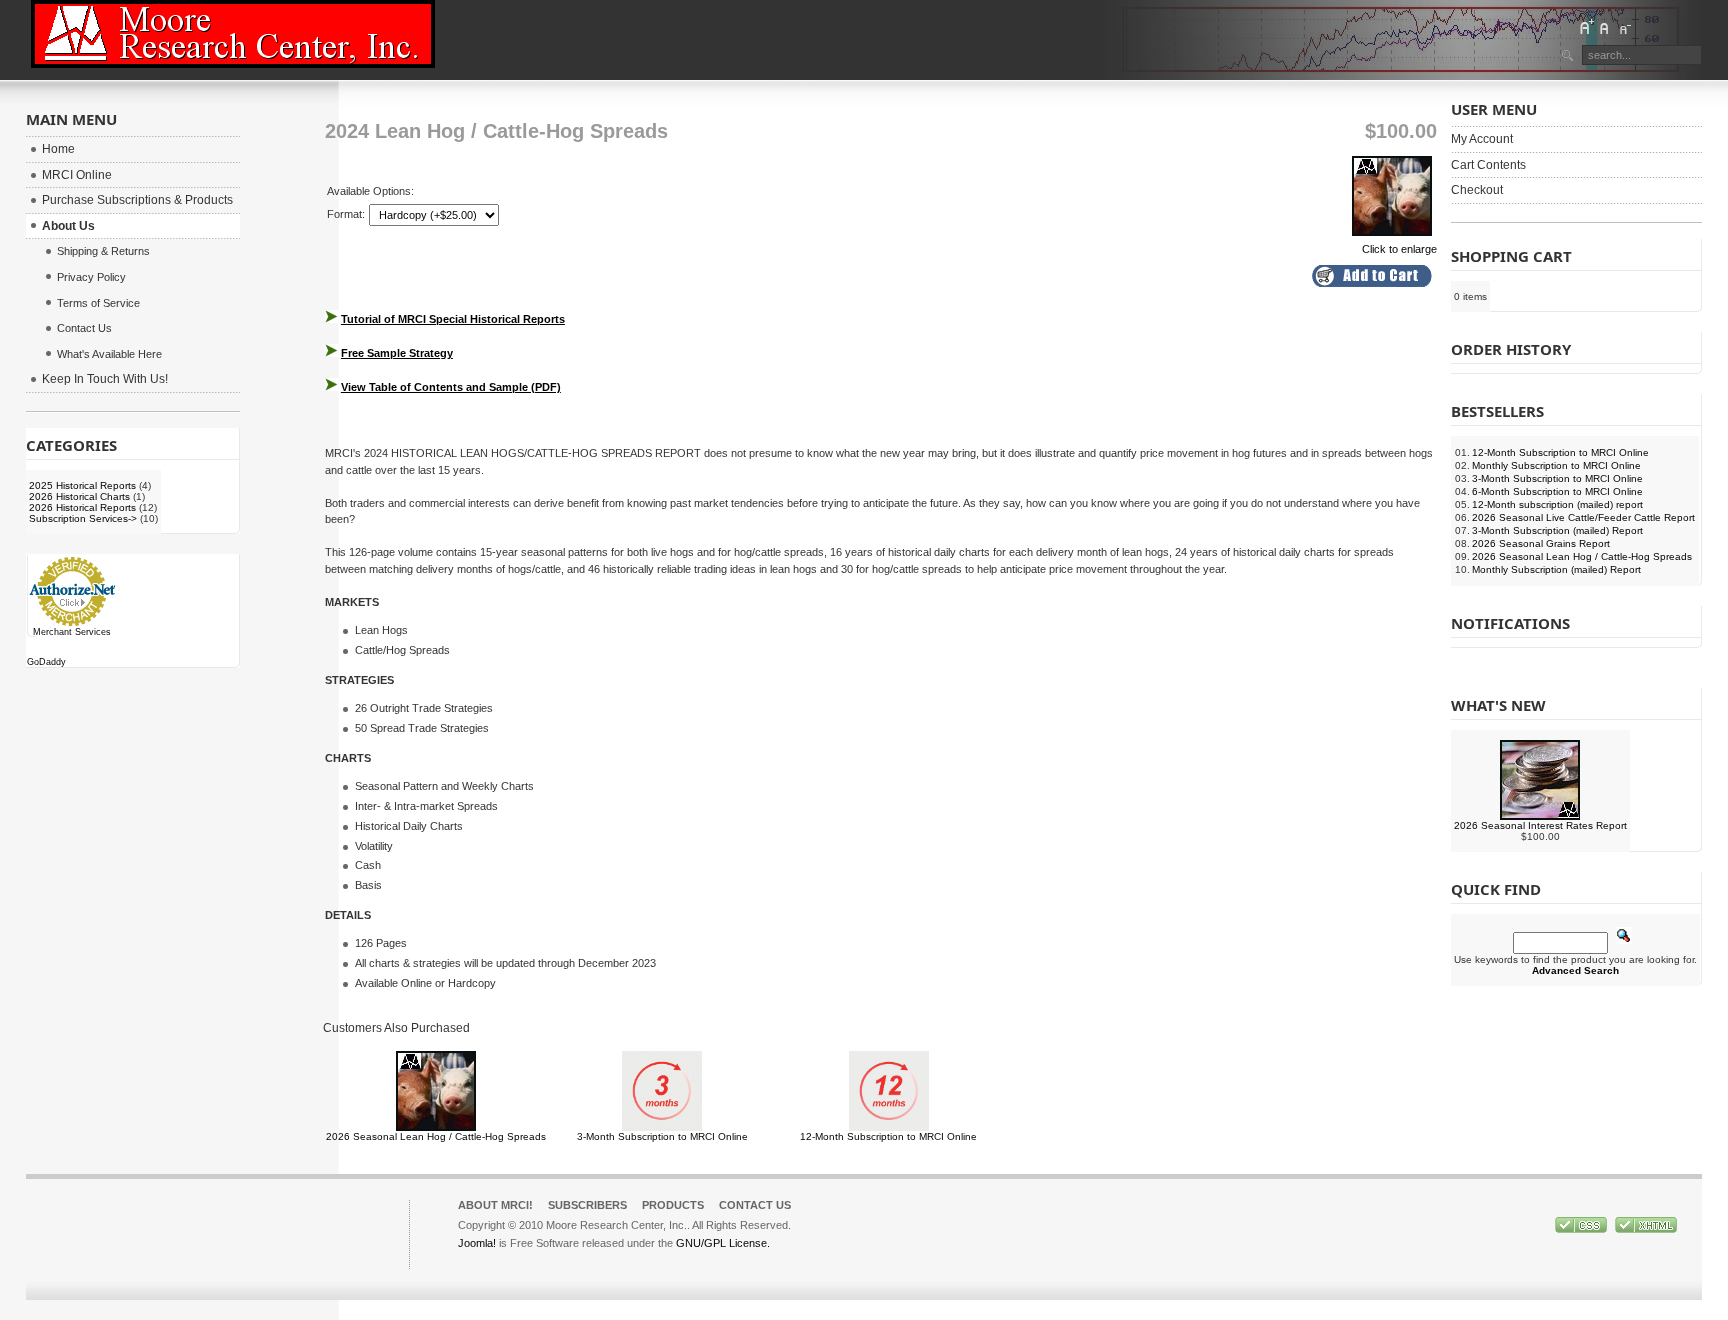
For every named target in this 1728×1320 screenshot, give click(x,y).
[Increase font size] (1586, 27)
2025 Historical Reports (82, 485)
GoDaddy (46, 662)
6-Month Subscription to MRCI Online (1557, 491)
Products (673, 1205)
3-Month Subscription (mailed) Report (1557, 530)
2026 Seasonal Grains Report (1541, 543)
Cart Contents (1488, 165)
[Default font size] (1605, 27)
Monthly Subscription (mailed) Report (1556, 569)
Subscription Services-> (83, 518)
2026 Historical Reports (82, 507)
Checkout (1477, 190)
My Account (1482, 139)
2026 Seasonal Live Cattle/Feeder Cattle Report (1583, 517)
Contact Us (755, 1205)
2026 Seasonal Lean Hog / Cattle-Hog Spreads (436, 1136)
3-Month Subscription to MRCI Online (662, 1136)
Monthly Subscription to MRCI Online (1556, 465)
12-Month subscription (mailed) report (1557, 504)
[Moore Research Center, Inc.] (233, 34)
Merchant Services (72, 632)
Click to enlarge (1399, 249)
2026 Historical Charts (79, 496)
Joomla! (477, 1243)
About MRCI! (495, 1205)
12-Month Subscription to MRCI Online (888, 1136)
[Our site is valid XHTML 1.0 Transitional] (1646, 1229)
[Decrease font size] (1624, 27)
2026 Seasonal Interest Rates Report (1540, 825)
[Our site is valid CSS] (1582, 1229)
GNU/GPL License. (723, 1243)
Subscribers (587, 1205)
